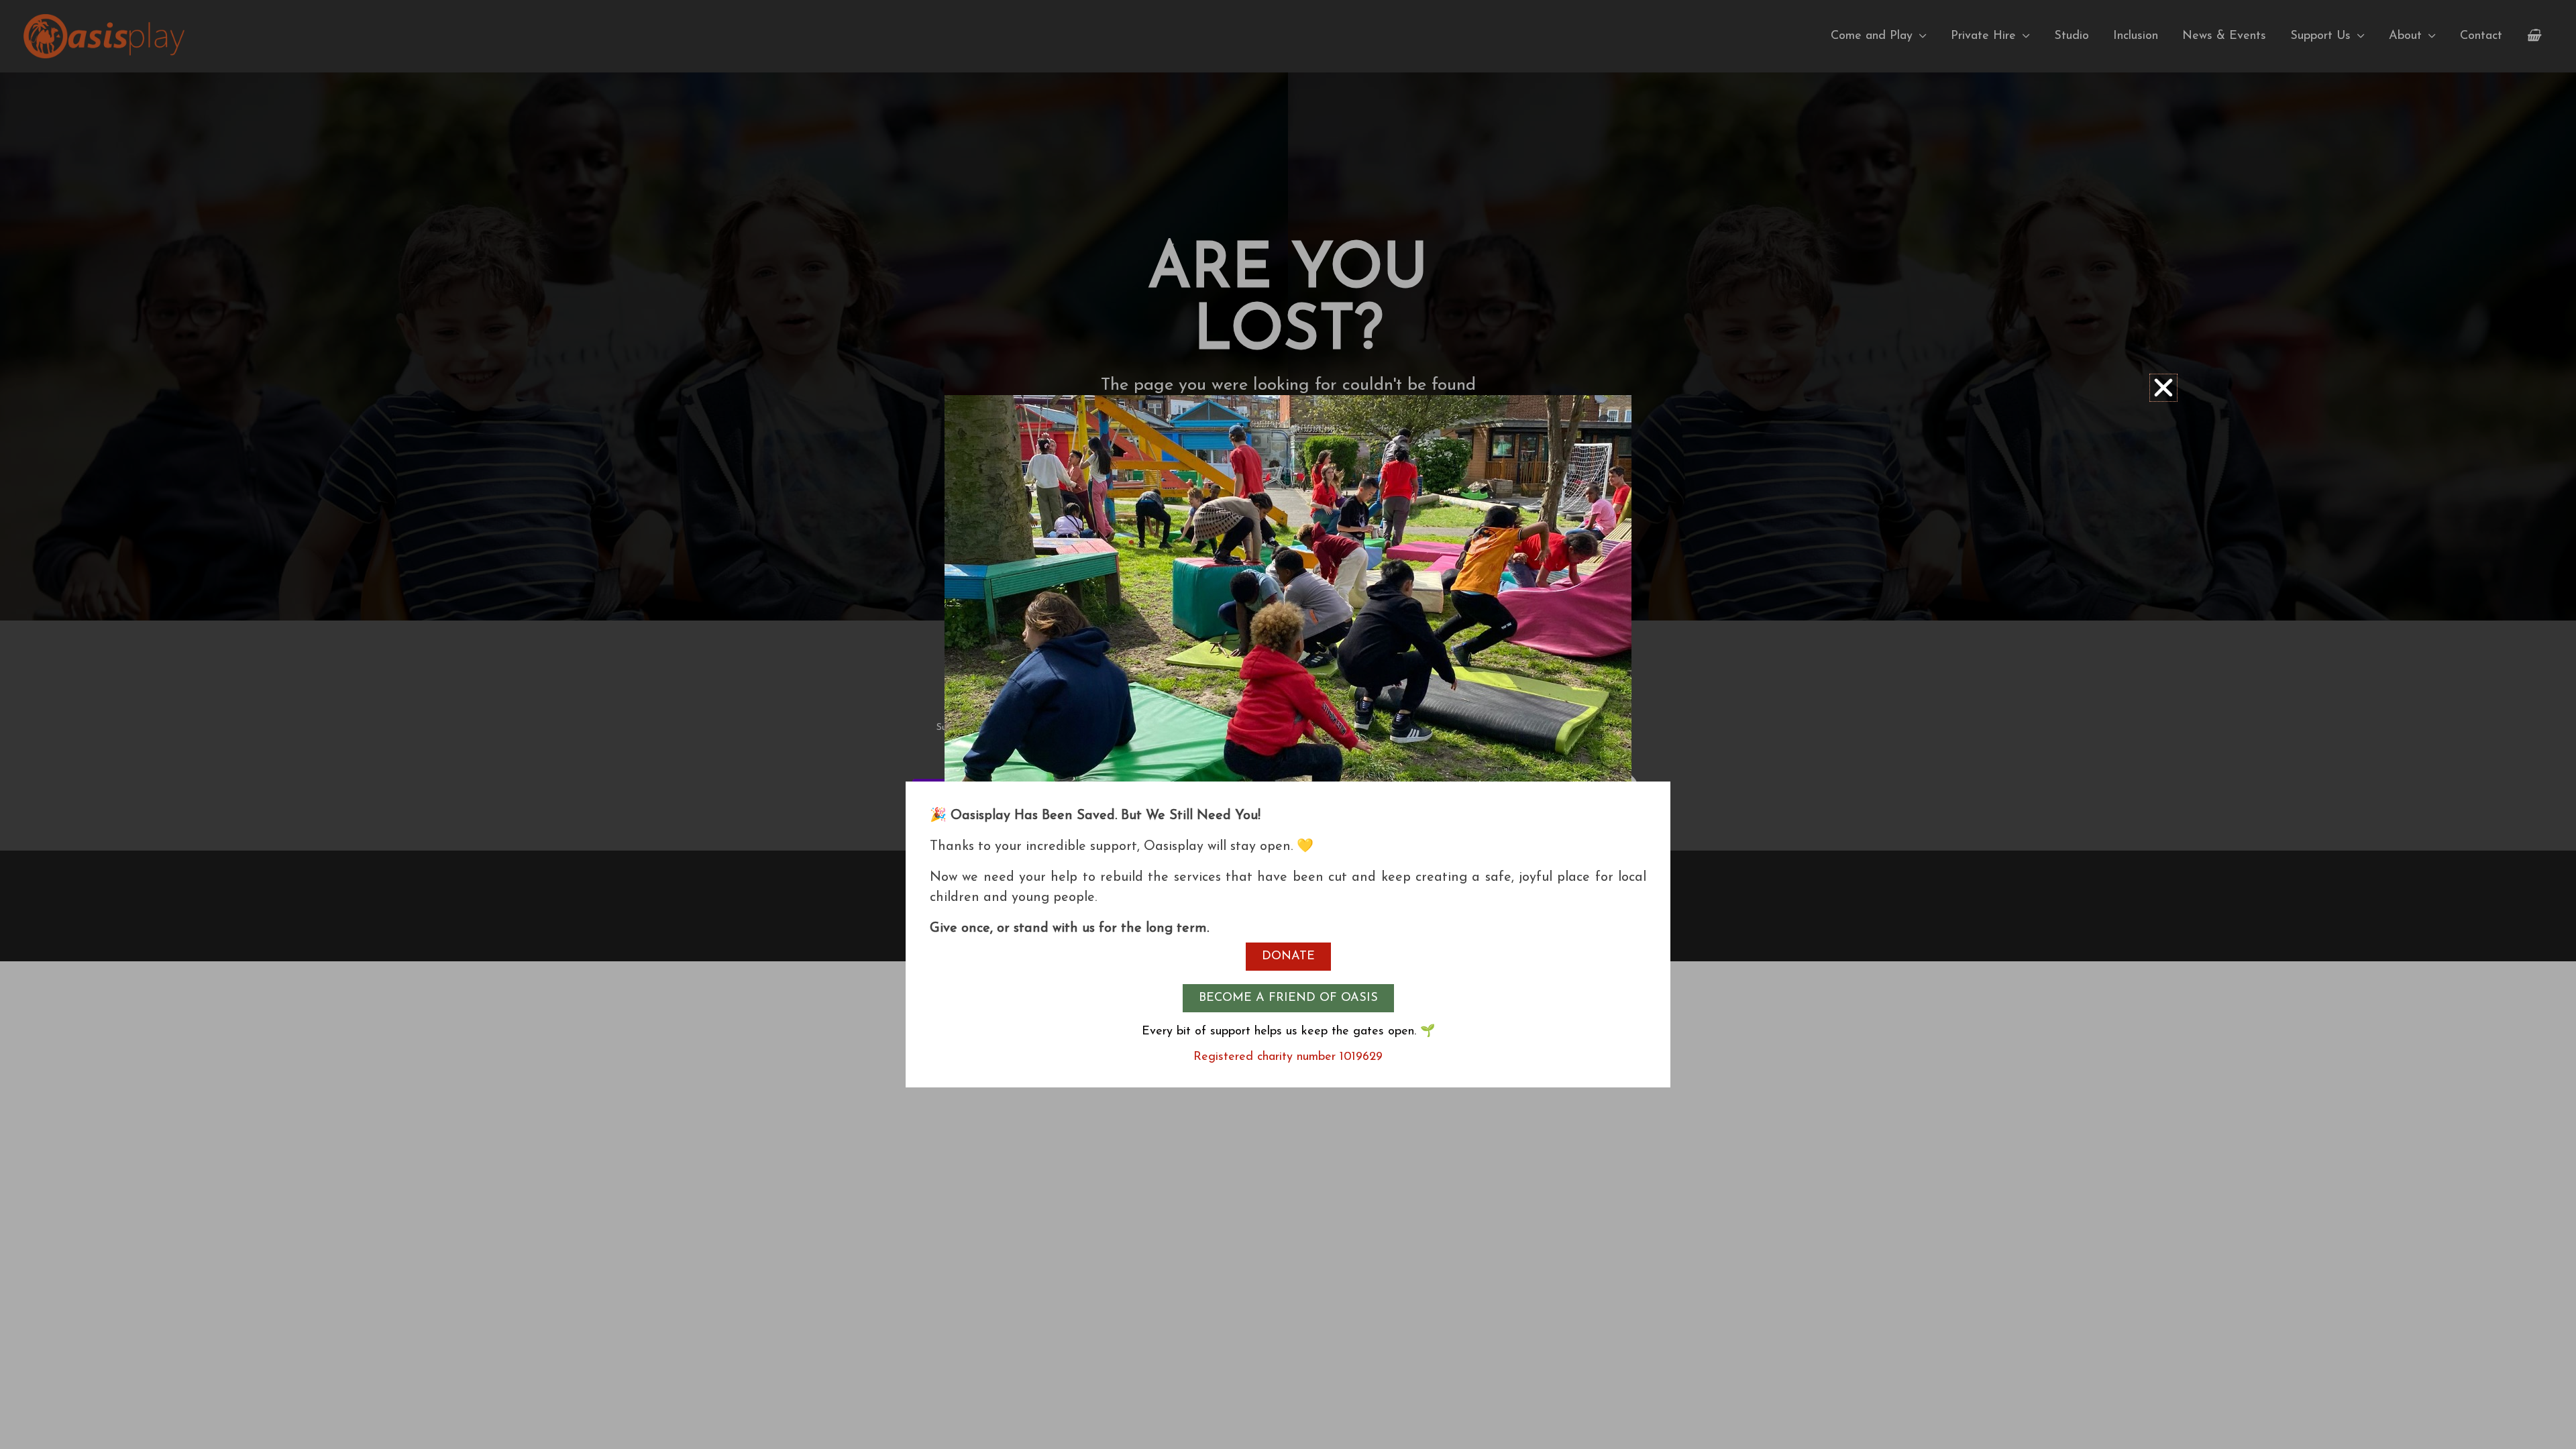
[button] (2163, 388)
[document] (1288, 724)
